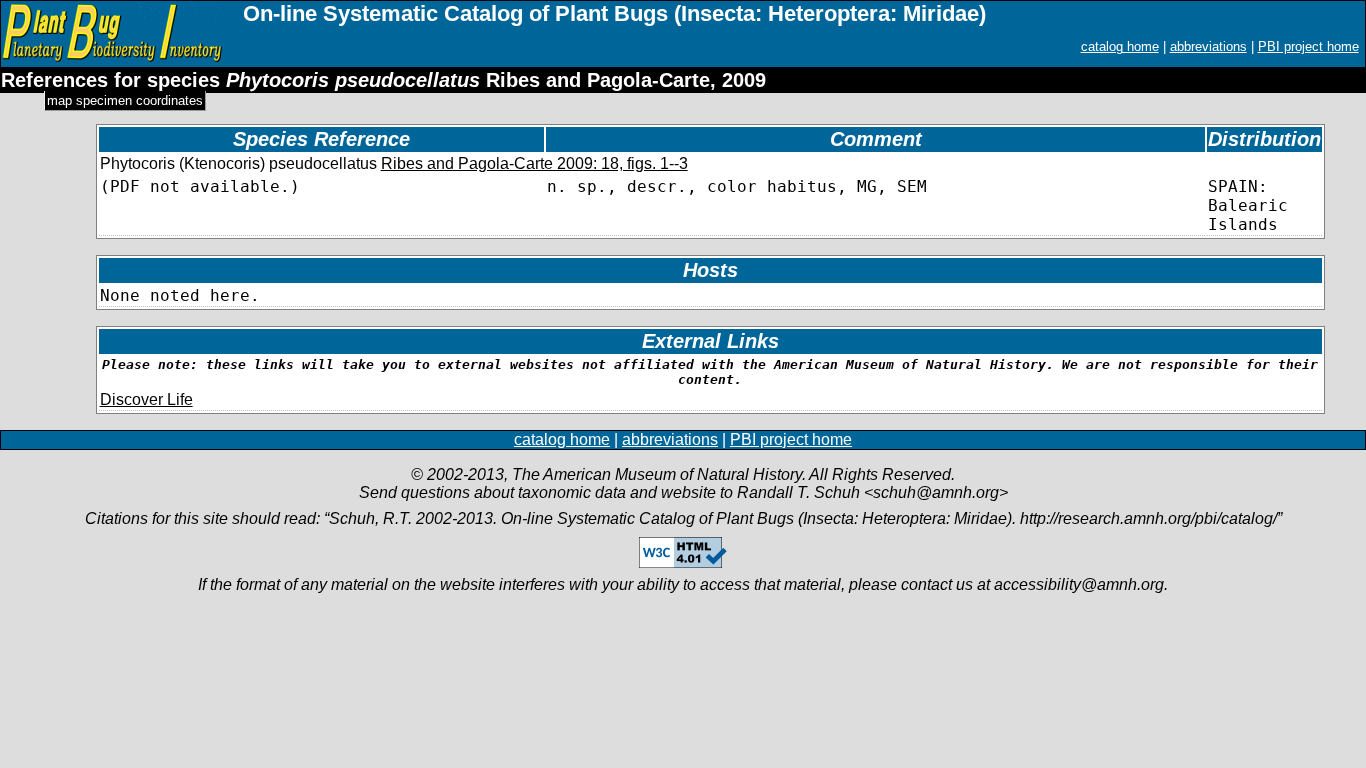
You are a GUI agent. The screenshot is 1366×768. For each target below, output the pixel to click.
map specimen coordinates (125, 100)
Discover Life (146, 399)
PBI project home (1308, 46)
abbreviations (1208, 46)
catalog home (1120, 46)
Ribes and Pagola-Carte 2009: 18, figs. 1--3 (534, 163)
